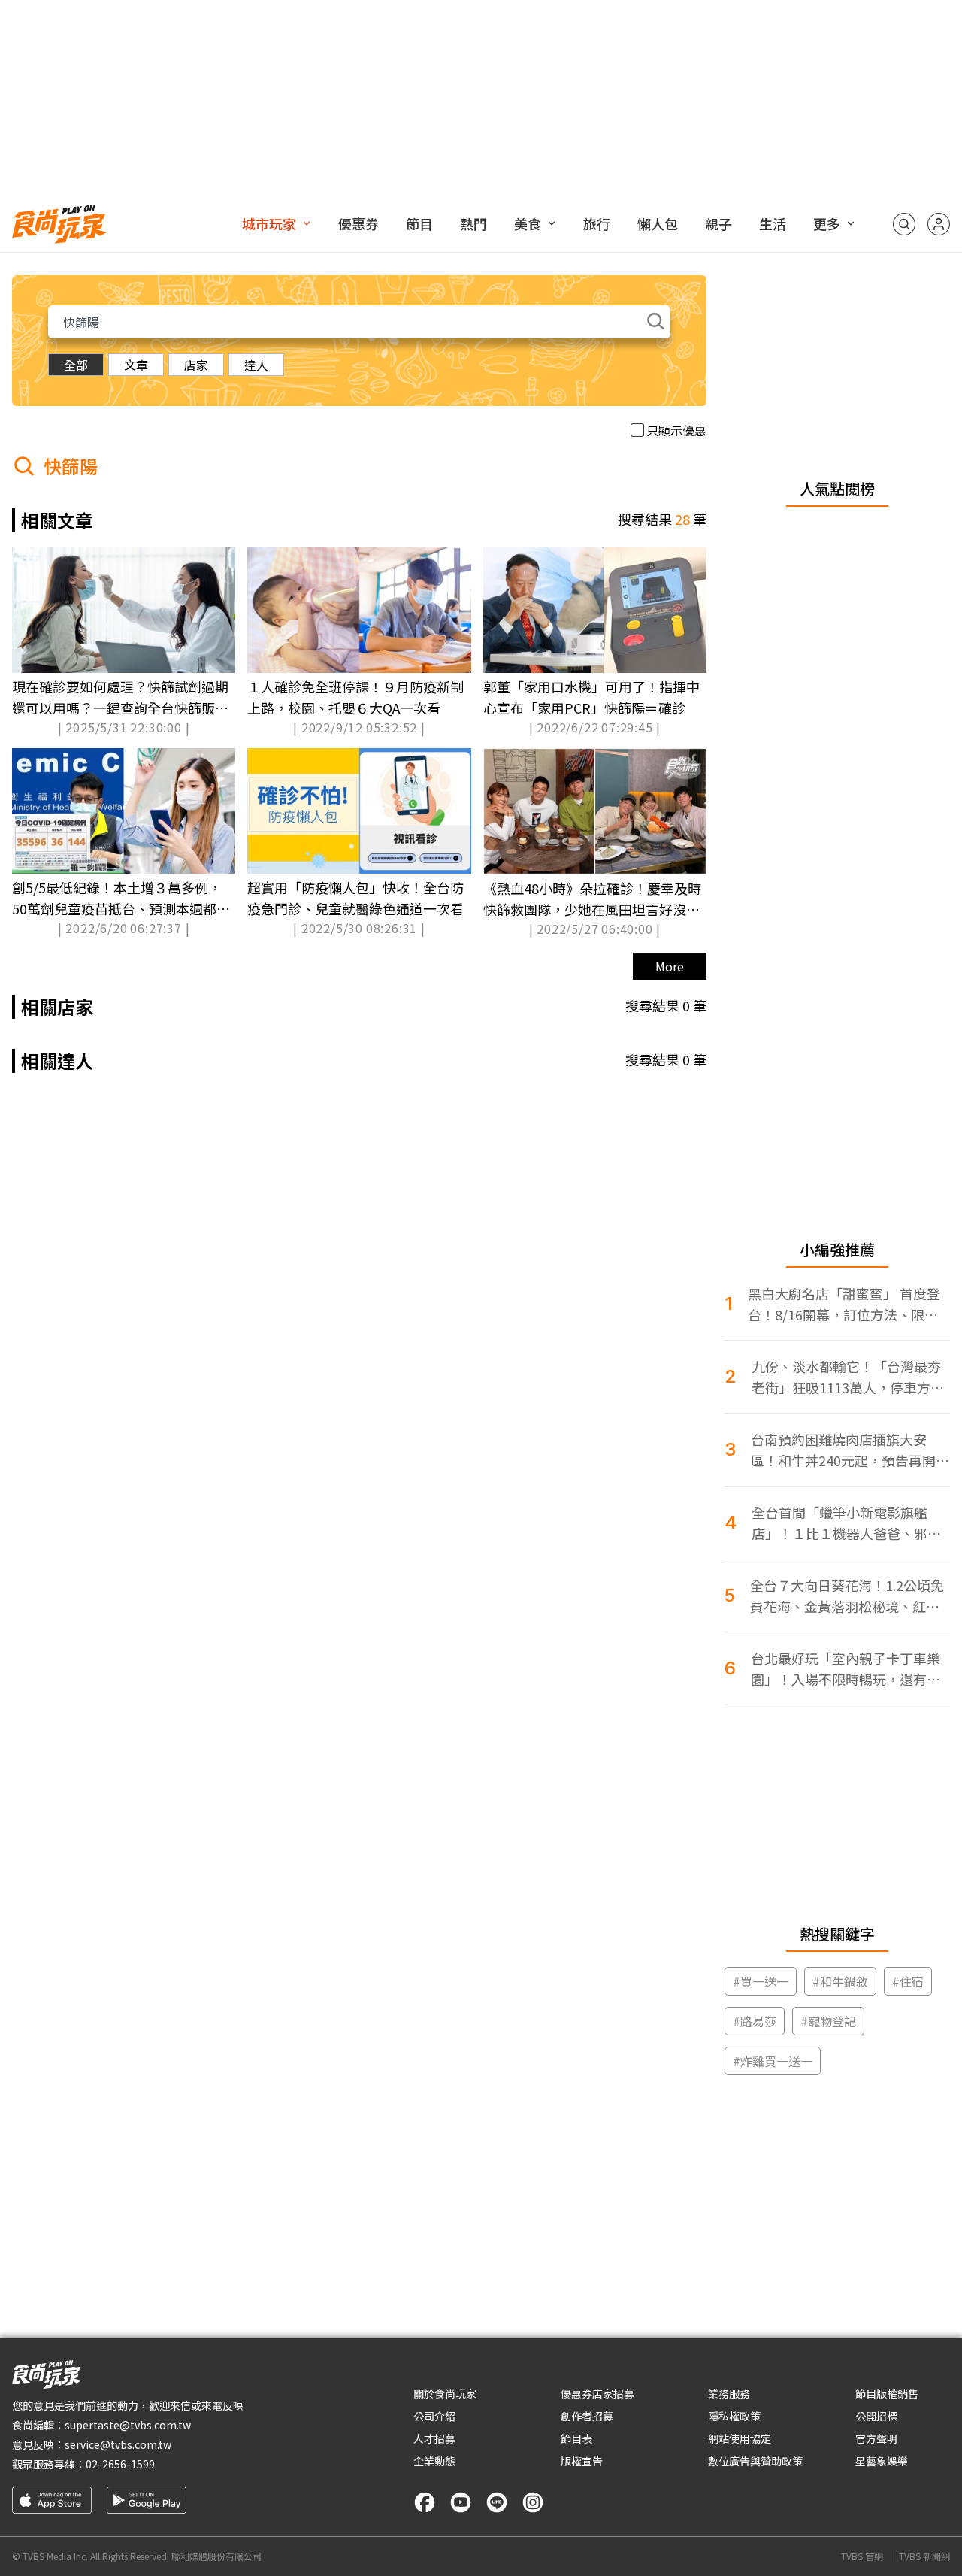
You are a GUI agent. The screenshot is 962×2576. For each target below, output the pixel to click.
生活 (773, 223)
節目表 (576, 2438)
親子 (718, 223)
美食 (528, 223)
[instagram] (533, 2502)
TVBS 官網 (862, 2556)
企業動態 (434, 2461)
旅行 (597, 223)
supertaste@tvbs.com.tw (128, 2425)
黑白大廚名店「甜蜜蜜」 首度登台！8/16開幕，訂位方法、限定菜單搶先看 (844, 1304)
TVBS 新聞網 (924, 2556)
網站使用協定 (740, 2438)
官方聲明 (876, 2438)
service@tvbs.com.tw (118, 2444)
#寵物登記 (828, 2021)
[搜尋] (904, 224)
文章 (136, 365)
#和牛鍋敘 (840, 1981)
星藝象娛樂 (882, 2461)
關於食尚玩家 (445, 2393)
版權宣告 (582, 2461)
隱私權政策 (734, 2416)
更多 (827, 223)
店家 (196, 365)
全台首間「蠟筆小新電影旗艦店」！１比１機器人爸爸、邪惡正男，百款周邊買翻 (846, 1523)
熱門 (473, 223)
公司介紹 (434, 2416)
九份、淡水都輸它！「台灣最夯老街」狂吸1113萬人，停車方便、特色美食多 (846, 1377)
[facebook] (425, 2502)
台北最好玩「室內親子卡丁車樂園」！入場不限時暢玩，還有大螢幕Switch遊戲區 (846, 1669)
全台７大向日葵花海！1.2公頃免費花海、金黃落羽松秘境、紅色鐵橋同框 (847, 1596)
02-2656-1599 (120, 2464)
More (670, 966)
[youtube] (461, 2502)
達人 (256, 365)
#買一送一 (761, 1981)
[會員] (939, 224)
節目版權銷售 (887, 2393)
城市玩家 (269, 223)
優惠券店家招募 (597, 2393)
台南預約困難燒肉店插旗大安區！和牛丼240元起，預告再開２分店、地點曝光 (850, 1450)
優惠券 (358, 223)
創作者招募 (587, 2416)
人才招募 (434, 2438)
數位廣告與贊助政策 (755, 2461)
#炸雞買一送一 (773, 2061)
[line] (497, 2502)
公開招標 (876, 2416)
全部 (76, 365)
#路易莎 (755, 2021)
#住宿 (908, 1981)
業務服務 (729, 2393)
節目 (419, 223)
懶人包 (658, 223)
